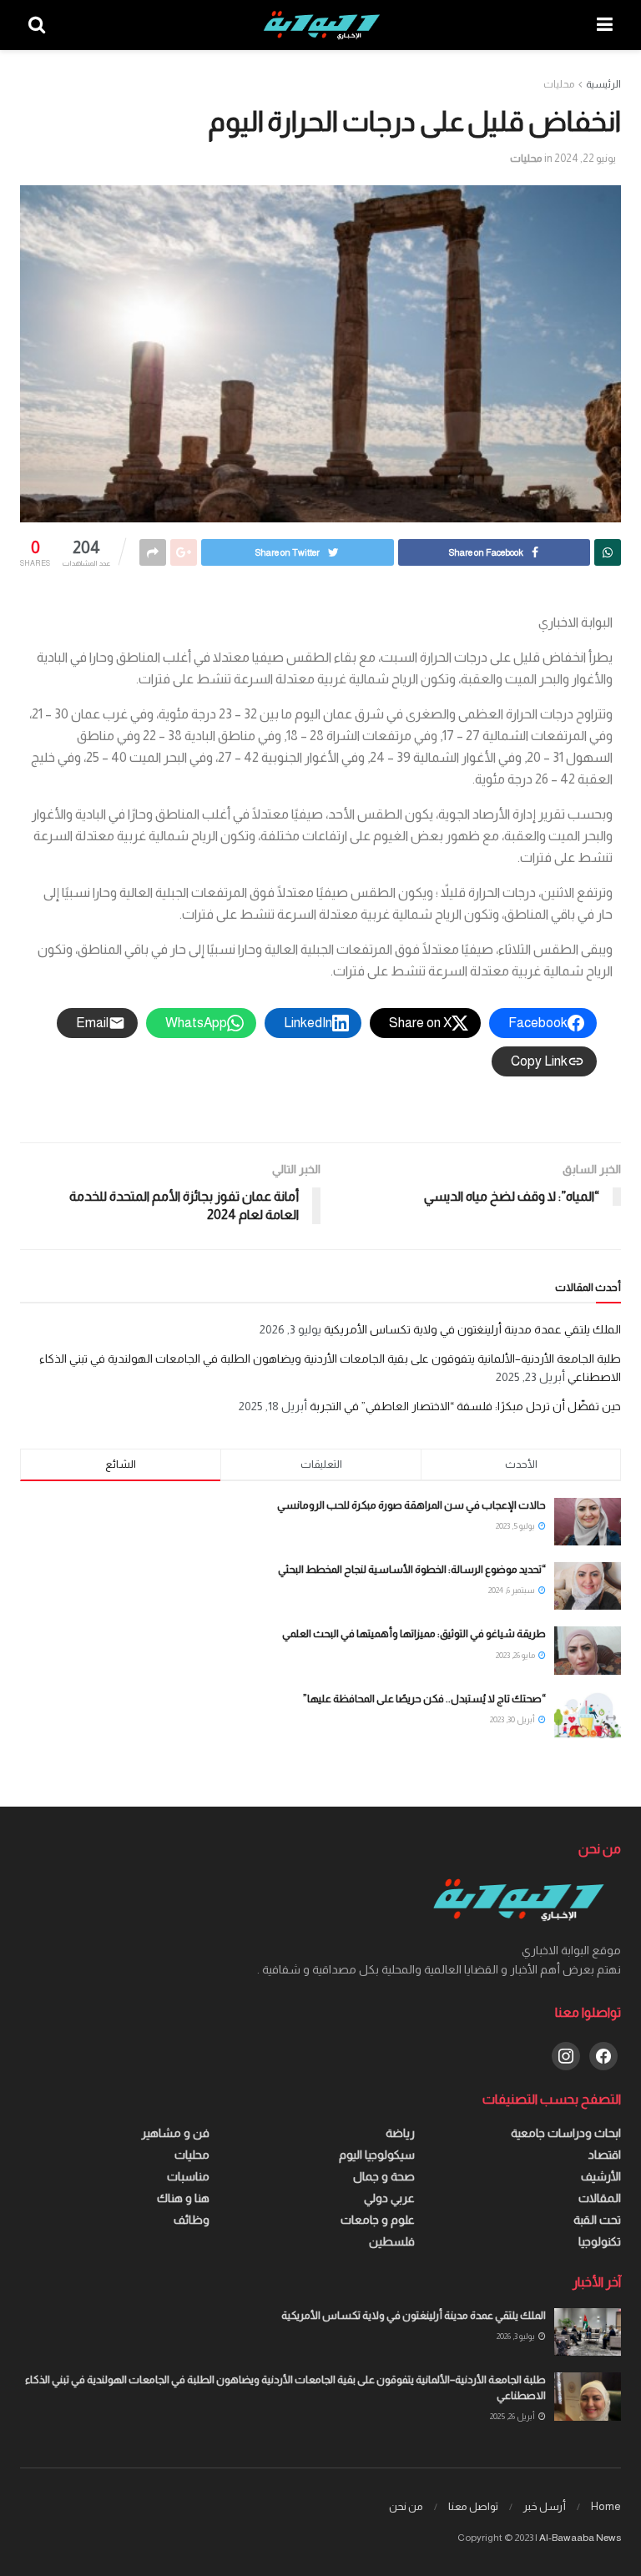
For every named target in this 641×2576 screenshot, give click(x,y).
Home (606, 2506)
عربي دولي (389, 2198)
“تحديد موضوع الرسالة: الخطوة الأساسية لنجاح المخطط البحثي (412, 1569)
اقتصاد (605, 2155)
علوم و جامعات (378, 2220)
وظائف (192, 2220)
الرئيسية (603, 84)
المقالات (600, 2198)
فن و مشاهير (175, 2133)
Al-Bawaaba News (580, 2538)
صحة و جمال (384, 2176)
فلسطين (392, 2241)
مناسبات (188, 2176)
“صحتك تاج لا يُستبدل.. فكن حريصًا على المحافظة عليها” (424, 1699)
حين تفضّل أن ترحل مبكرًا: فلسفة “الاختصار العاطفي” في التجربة (465, 1406)
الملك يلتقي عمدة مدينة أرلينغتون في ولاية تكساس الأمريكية (472, 1329)
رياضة (400, 2133)
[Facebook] (603, 2055)
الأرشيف (601, 2176)
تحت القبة (597, 2220)
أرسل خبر (545, 2506)
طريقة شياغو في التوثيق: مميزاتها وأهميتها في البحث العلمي (414, 1633)
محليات (559, 84)
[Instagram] (566, 2055)
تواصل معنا (473, 2506)
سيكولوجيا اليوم (377, 2155)
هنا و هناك (183, 2198)
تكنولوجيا (600, 2241)
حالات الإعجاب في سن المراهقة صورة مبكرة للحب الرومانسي (411, 1505)
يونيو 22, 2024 (585, 158)
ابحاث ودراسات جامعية (566, 2133)
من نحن (406, 2506)
